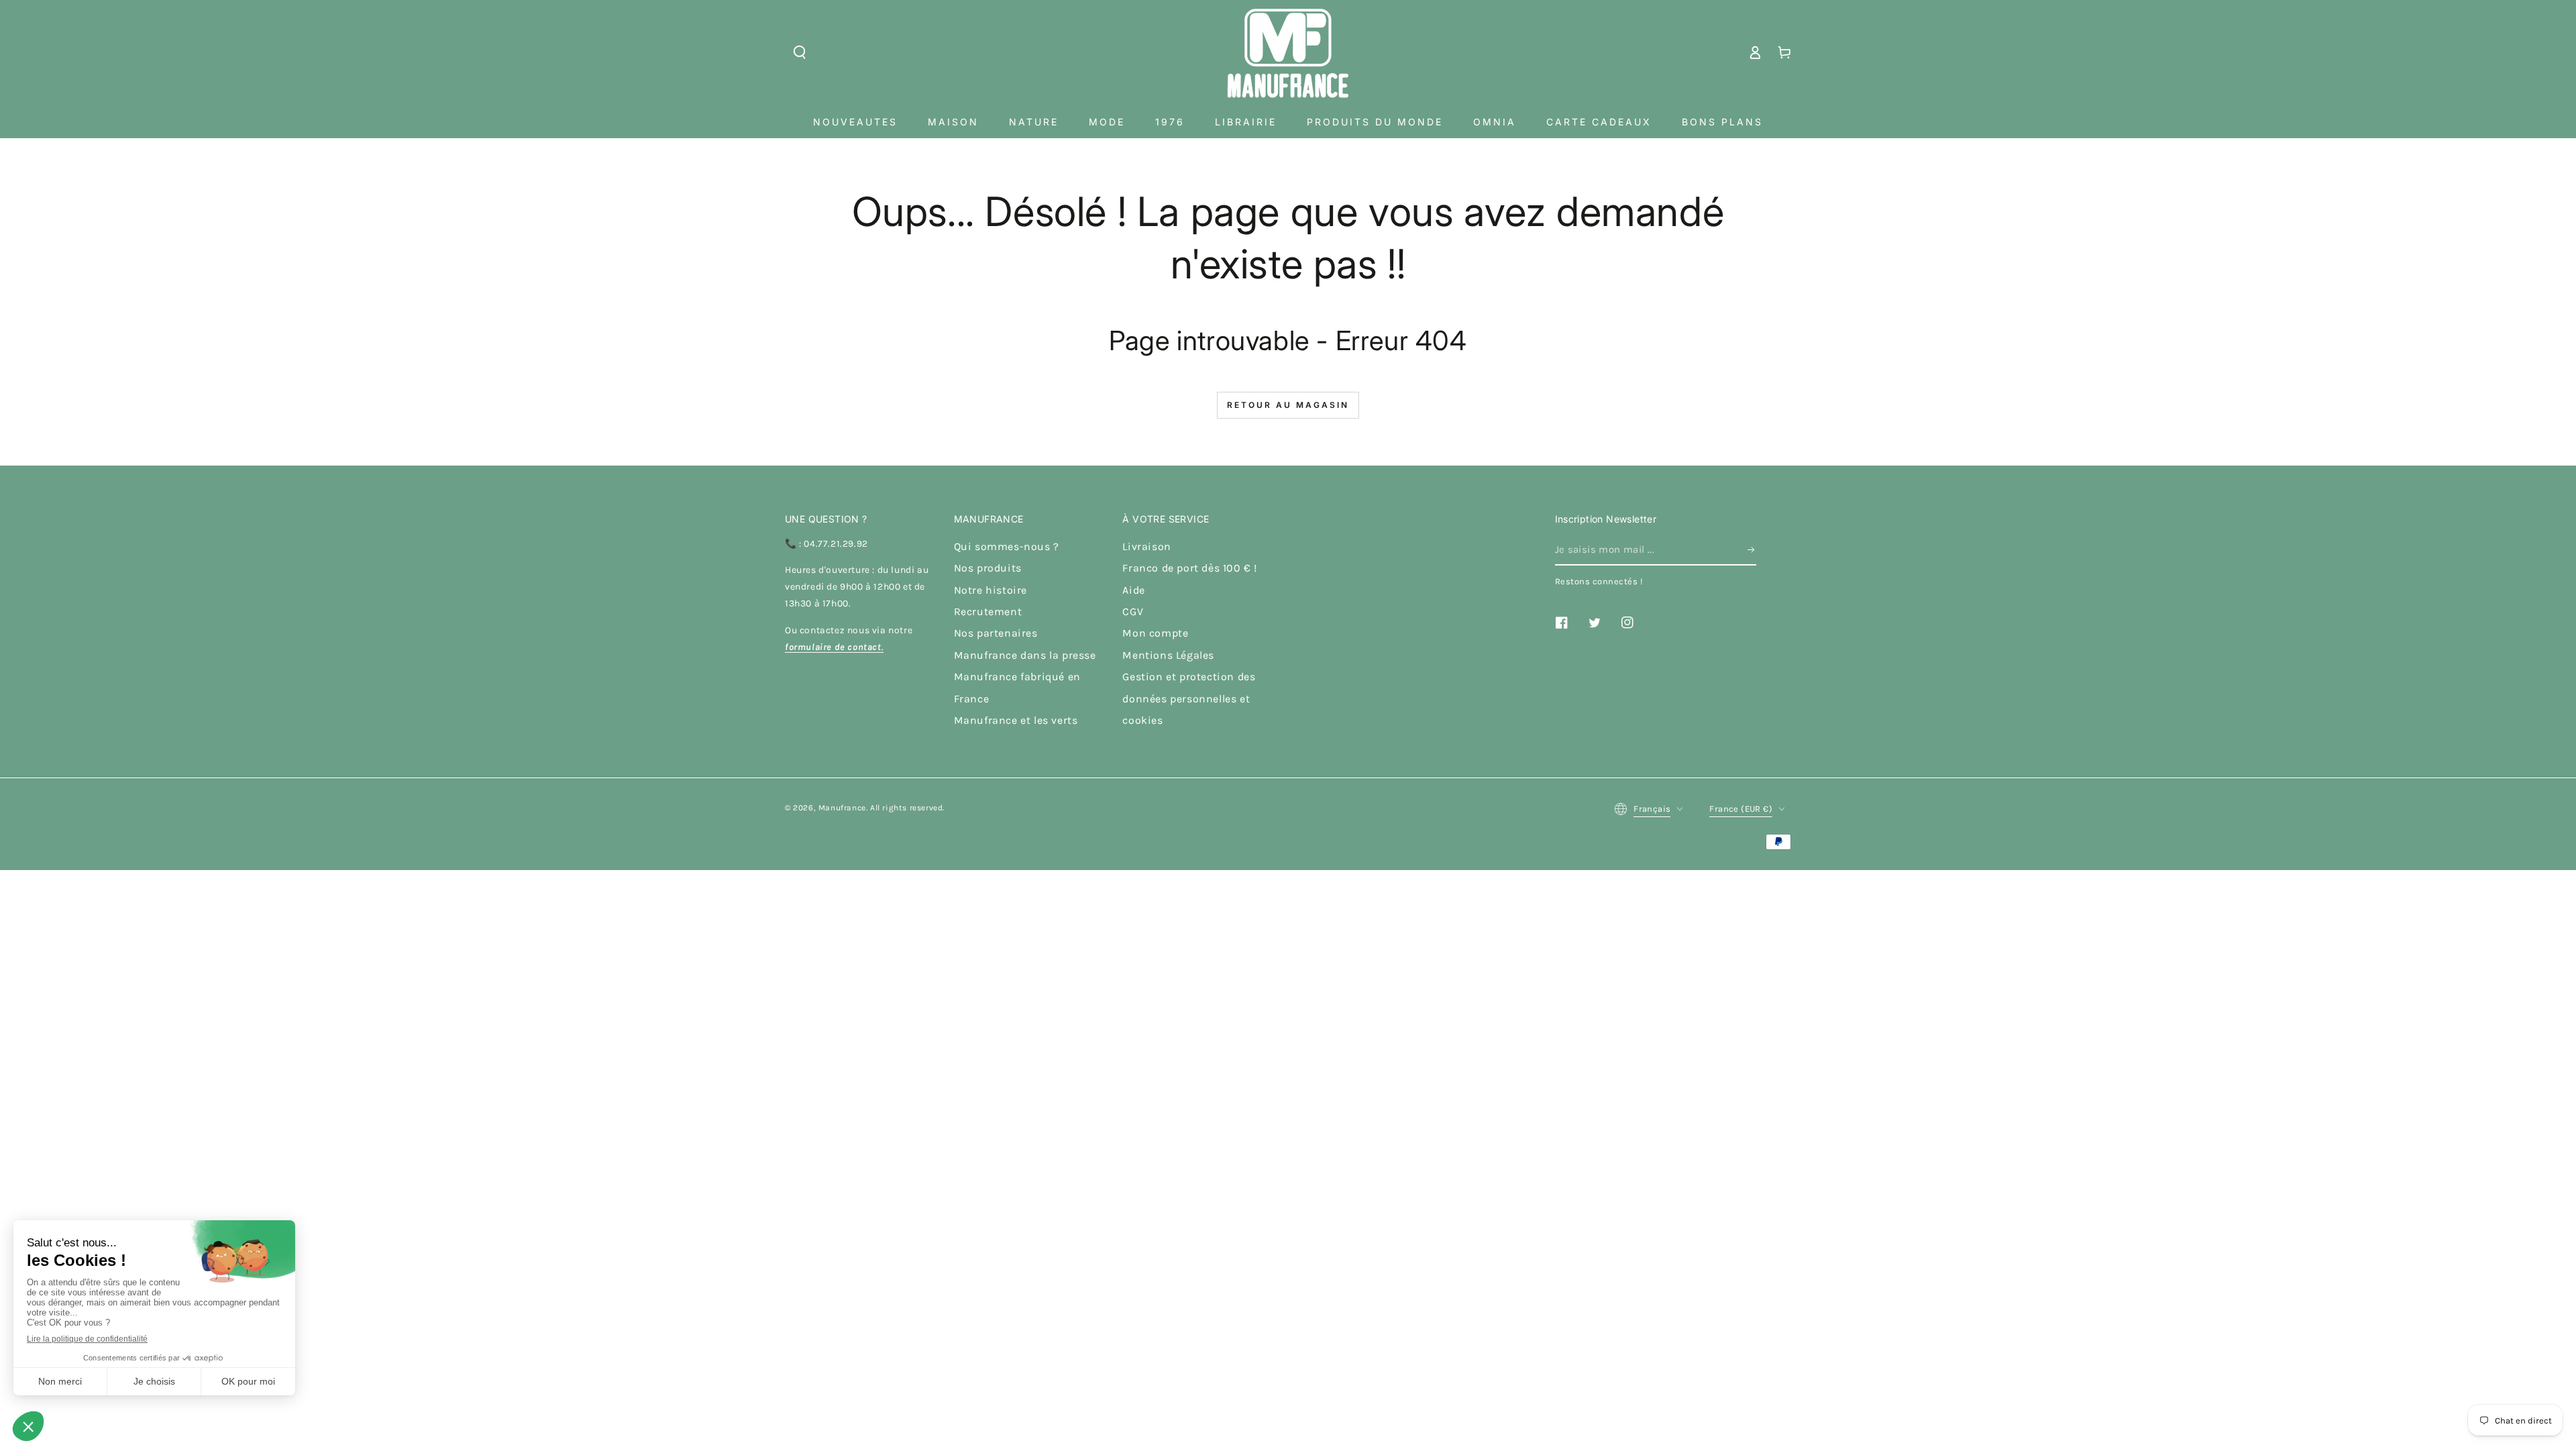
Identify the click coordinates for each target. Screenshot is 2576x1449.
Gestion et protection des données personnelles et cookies (1189, 698)
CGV (1133, 611)
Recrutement (988, 611)
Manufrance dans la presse (1025, 655)
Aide (1133, 590)
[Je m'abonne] (1752, 550)
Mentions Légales (1168, 655)
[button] (800, 52)
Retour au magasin (1288, 405)
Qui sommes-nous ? (1007, 546)
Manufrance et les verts (1016, 720)
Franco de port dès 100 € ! (1190, 568)
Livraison (1146, 546)
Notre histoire (990, 590)
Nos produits (988, 568)
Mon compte (1155, 633)
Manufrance (842, 808)
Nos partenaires (996, 633)
